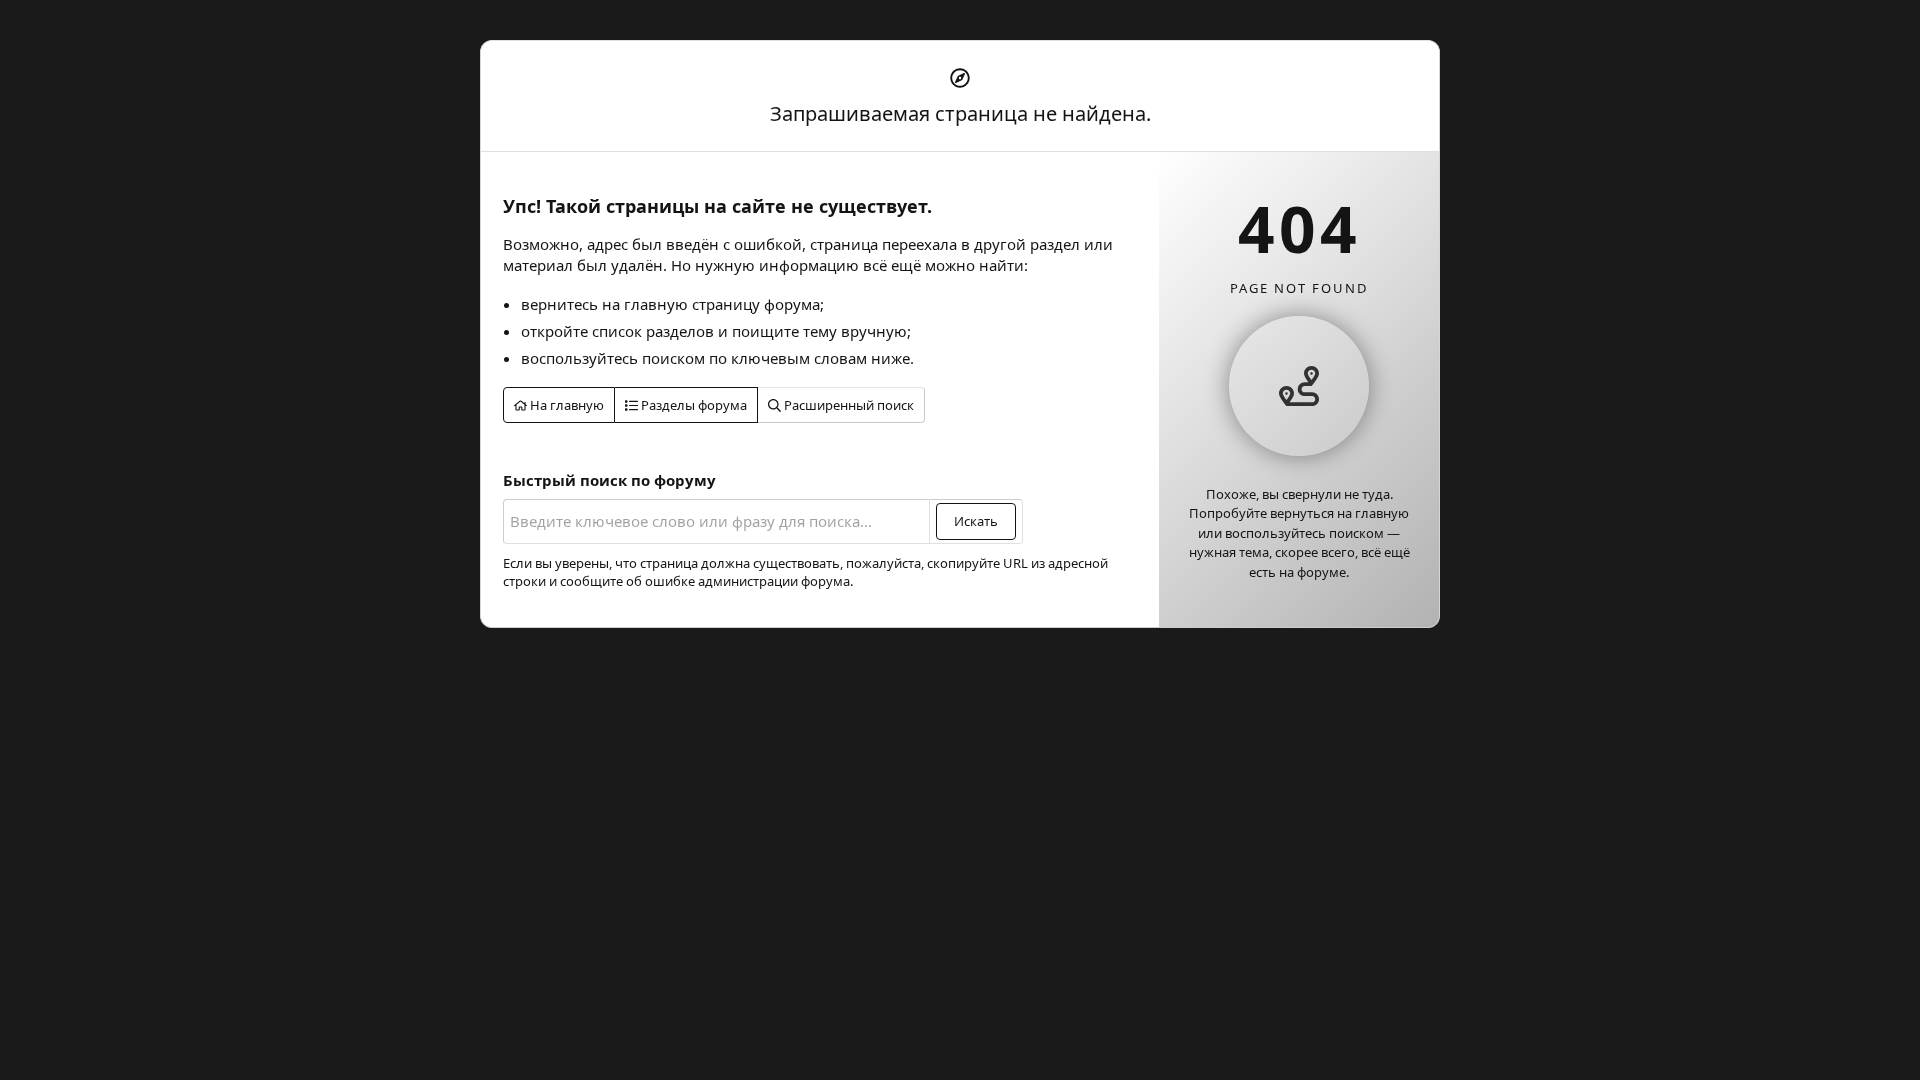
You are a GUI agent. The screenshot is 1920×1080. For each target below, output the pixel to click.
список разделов (653, 331)
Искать (976, 521)
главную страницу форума (722, 304)
